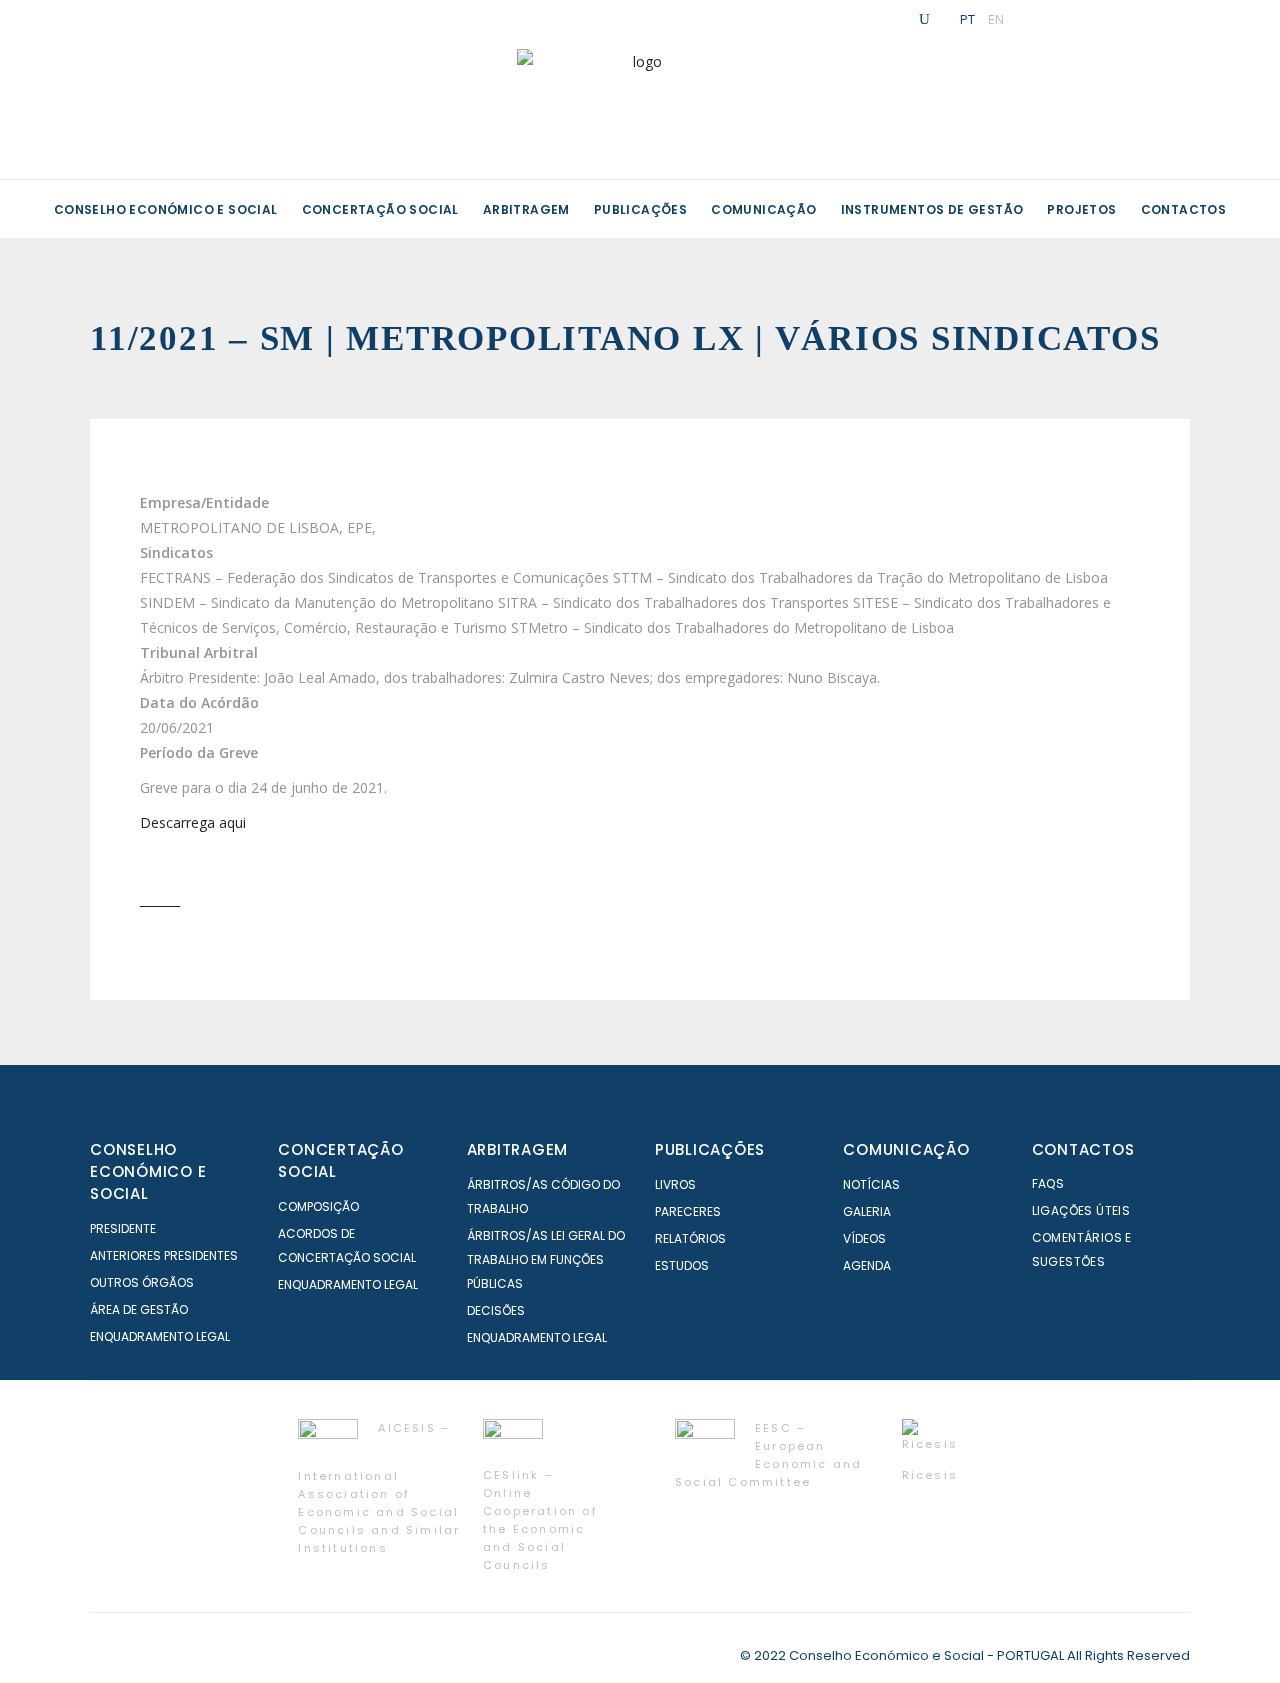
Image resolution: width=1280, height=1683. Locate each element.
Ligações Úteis (1081, 1210)
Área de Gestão (139, 1309)
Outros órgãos (142, 1282)
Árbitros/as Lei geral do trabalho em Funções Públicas (546, 1259)
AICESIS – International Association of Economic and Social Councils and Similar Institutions (379, 1488)
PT (967, 19)
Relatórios (690, 1238)
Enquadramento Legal (160, 1336)
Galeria (867, 1211)
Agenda (867, 1265)
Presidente (123, 1228)
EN (996, 19)
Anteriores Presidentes (164, 1255)
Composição (318, 1206)
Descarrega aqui (193, 822)
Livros (675, 1184)
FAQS (1048, 1183)
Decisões (496, 1310)
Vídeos (864, 1238)
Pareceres (688, 1211)
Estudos (682, 1265)
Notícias (871, 1184)
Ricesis (930, 1475)
